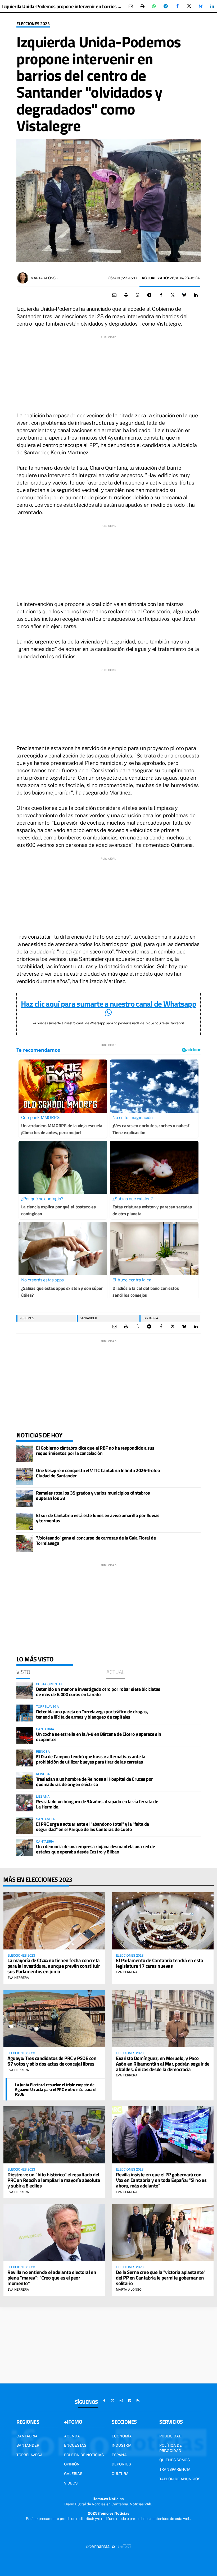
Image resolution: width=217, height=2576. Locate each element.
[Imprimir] (142, 6)
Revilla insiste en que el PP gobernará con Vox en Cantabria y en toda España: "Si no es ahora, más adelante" (161, 2180)
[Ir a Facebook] (104, 2401)
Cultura (120, 2474)
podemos (27, 1318)
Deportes (121, 2464)
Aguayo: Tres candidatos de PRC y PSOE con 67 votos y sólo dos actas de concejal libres (52, 2061)
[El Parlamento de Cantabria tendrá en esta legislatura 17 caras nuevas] (163, 1921)
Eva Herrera (18, 1978)
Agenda (72, 2436)
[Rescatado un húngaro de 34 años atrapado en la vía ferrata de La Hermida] (25, 1803)
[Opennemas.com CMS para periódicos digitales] (108, 2546)
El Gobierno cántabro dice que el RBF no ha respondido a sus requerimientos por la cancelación (95, 1451)
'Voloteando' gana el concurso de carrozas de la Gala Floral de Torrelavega (96, 1540)
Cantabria (150, 1318)
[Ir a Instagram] (121, 2401)
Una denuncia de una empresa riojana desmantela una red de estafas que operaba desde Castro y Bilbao (95, 1849)
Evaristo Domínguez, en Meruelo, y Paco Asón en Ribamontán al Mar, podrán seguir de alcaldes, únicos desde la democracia (163, 2064)
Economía (122, 2436)
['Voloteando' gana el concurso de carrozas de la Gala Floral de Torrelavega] (25, 1544)
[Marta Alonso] (23, 278)
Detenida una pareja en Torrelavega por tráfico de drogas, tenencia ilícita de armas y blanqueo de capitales (92, 1714)
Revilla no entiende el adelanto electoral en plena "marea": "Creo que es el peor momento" (52, 2278)
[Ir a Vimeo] (130, 2401)
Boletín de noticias (84, 2455)
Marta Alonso (44, 278)
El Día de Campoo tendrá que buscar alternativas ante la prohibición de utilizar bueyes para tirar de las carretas (91, 1759)
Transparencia (175, 2469)
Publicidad (170, 2436)
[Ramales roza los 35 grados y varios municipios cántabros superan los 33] (25, 1499)
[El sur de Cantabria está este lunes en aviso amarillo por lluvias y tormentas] (25, 1521)
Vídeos (71, 2483)
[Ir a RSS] (138, 2401)
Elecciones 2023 (33, 24)
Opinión (72, 2464)
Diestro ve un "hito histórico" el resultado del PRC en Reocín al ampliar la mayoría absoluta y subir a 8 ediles (54, 2180)
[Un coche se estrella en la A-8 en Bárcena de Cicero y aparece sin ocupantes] (25, 1735)
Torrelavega (30, 2455)
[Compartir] (154, 6)
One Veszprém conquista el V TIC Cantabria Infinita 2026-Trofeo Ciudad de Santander (98, 1473)
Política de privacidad (171, 2448)
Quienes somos (175, 2460)
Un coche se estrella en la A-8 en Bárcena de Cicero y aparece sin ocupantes (99, 1737)
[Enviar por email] (131, 6)
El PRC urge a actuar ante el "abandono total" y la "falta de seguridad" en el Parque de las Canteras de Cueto (92, 1827)
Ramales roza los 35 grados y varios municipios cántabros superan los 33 (93, 1495)
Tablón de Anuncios (180, 2479)
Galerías (73, 2474)
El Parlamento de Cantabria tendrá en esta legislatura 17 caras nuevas (160, 1963)
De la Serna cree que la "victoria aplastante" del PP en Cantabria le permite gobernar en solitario (161, 2278)
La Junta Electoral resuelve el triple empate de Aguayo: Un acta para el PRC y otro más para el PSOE (56, 2089)
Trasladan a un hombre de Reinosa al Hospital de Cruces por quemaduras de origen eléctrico (94, 1782)
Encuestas (75, 2445)
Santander (88, 1318)
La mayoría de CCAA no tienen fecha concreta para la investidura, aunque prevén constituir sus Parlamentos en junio (54, 1966)
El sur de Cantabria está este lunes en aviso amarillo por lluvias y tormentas (98, 1518)
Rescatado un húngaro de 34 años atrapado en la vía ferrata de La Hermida (97, 1804)
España (119, 2455)
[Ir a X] (113, 2401)
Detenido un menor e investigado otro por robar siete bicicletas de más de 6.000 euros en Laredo (98, 1692)
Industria (122, 2445)
